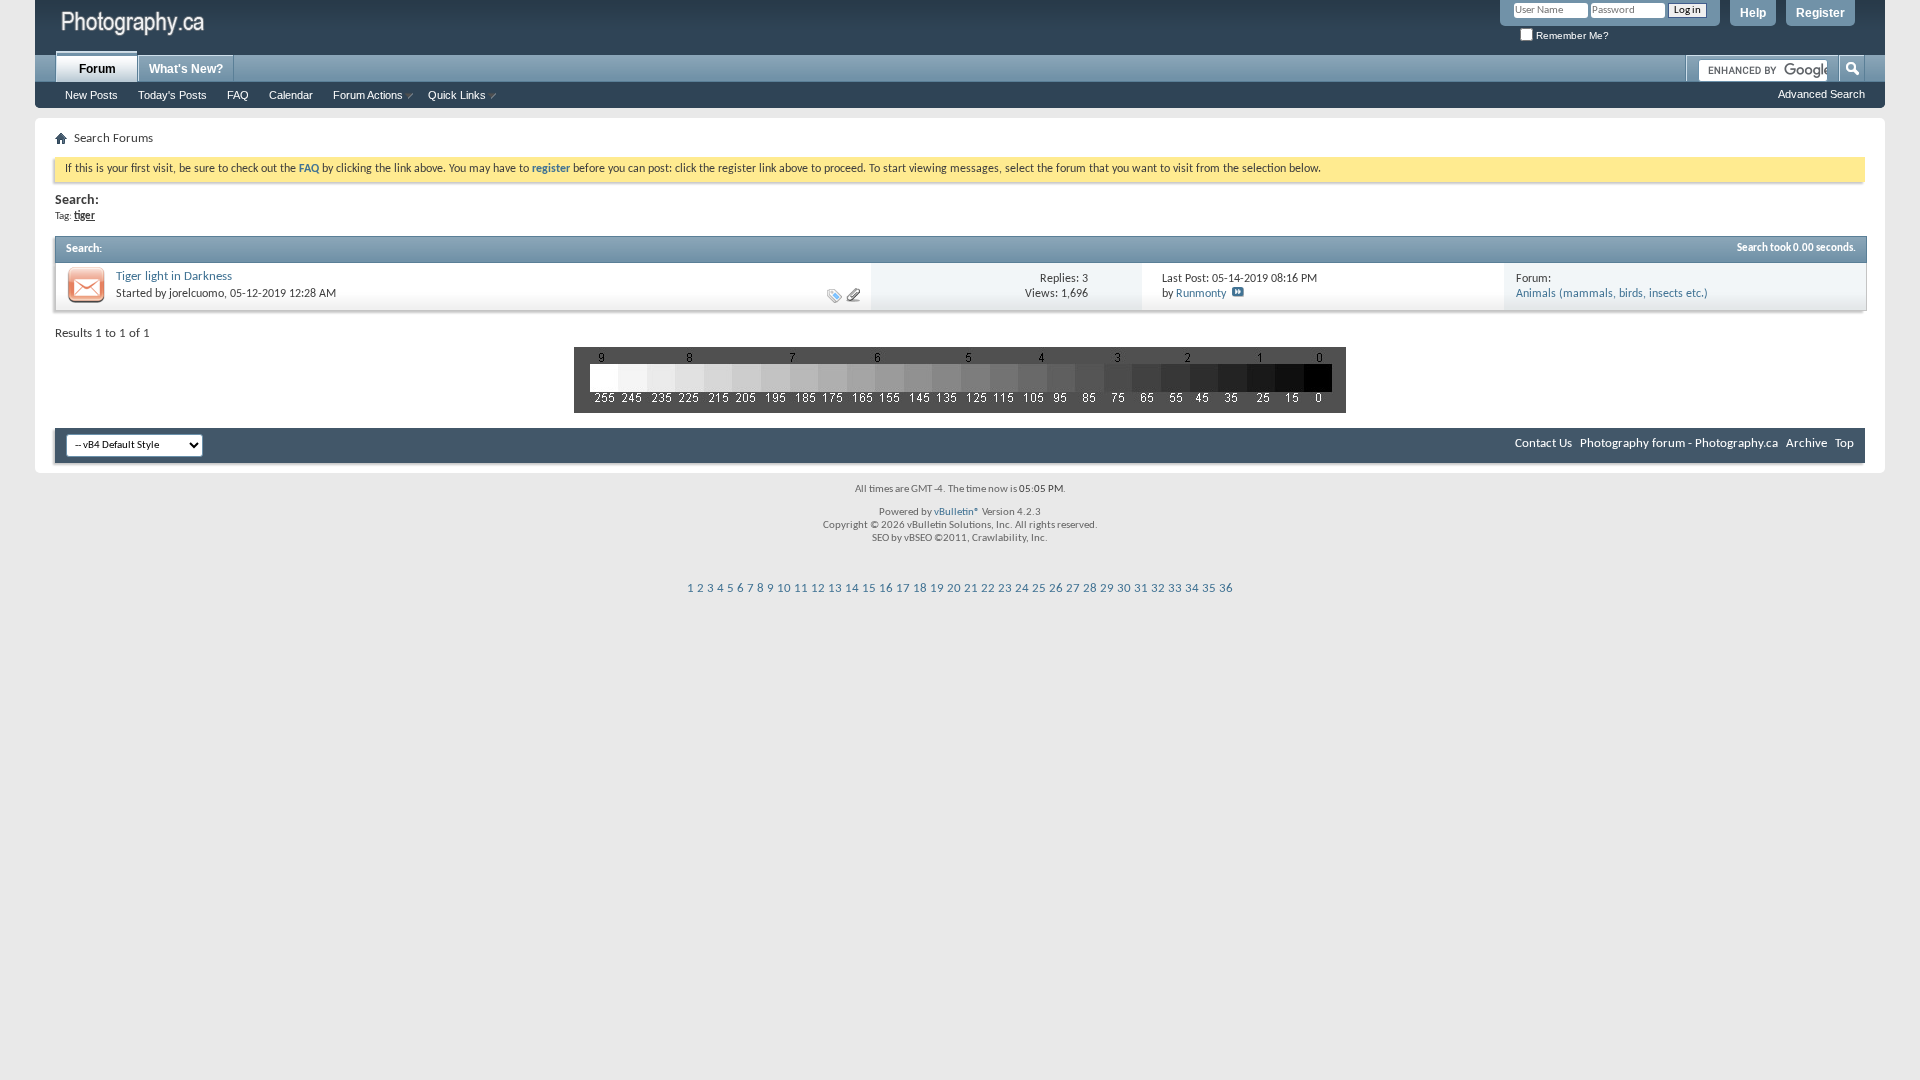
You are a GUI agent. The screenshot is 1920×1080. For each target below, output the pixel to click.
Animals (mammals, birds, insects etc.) (1612, 294)
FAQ (238, 95)
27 (1073, 588)
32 (1158, 588)
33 (1175, 588)
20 (954, 588)
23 (1005, 588)
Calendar (291, 95)
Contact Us (1543, 443)
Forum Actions (368, 95)
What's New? (186, 69)
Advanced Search (1821, 94)
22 (988, 588)
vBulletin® (957, 512)
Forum (97, 69)
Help (1753, 13)
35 (1209, 588)
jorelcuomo (196, 294)
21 (971, 588)
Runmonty (1201, 294)
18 (920, 588)
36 (1226, 588)
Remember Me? (1571, 35)
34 (1192, 588)
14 (852, 588)
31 (1141, 588)
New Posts (91, 95)
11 (801, 588)
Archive (1806, 443)
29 (1107, 588)
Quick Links (457, 95)
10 (784, 588)
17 (903, 588)
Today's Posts (172, 95)
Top (1844, 443)
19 (937, 588)
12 (818, 588)
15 (869, 588)
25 (1039, 588)
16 (886, 588)
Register (1820, 13)
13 (835, 588)
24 (1022, 588)
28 (1090, 588)
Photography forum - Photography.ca (1679, 443)
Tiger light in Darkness (174, 276)
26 (1056, 588)
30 (1124, 588)
